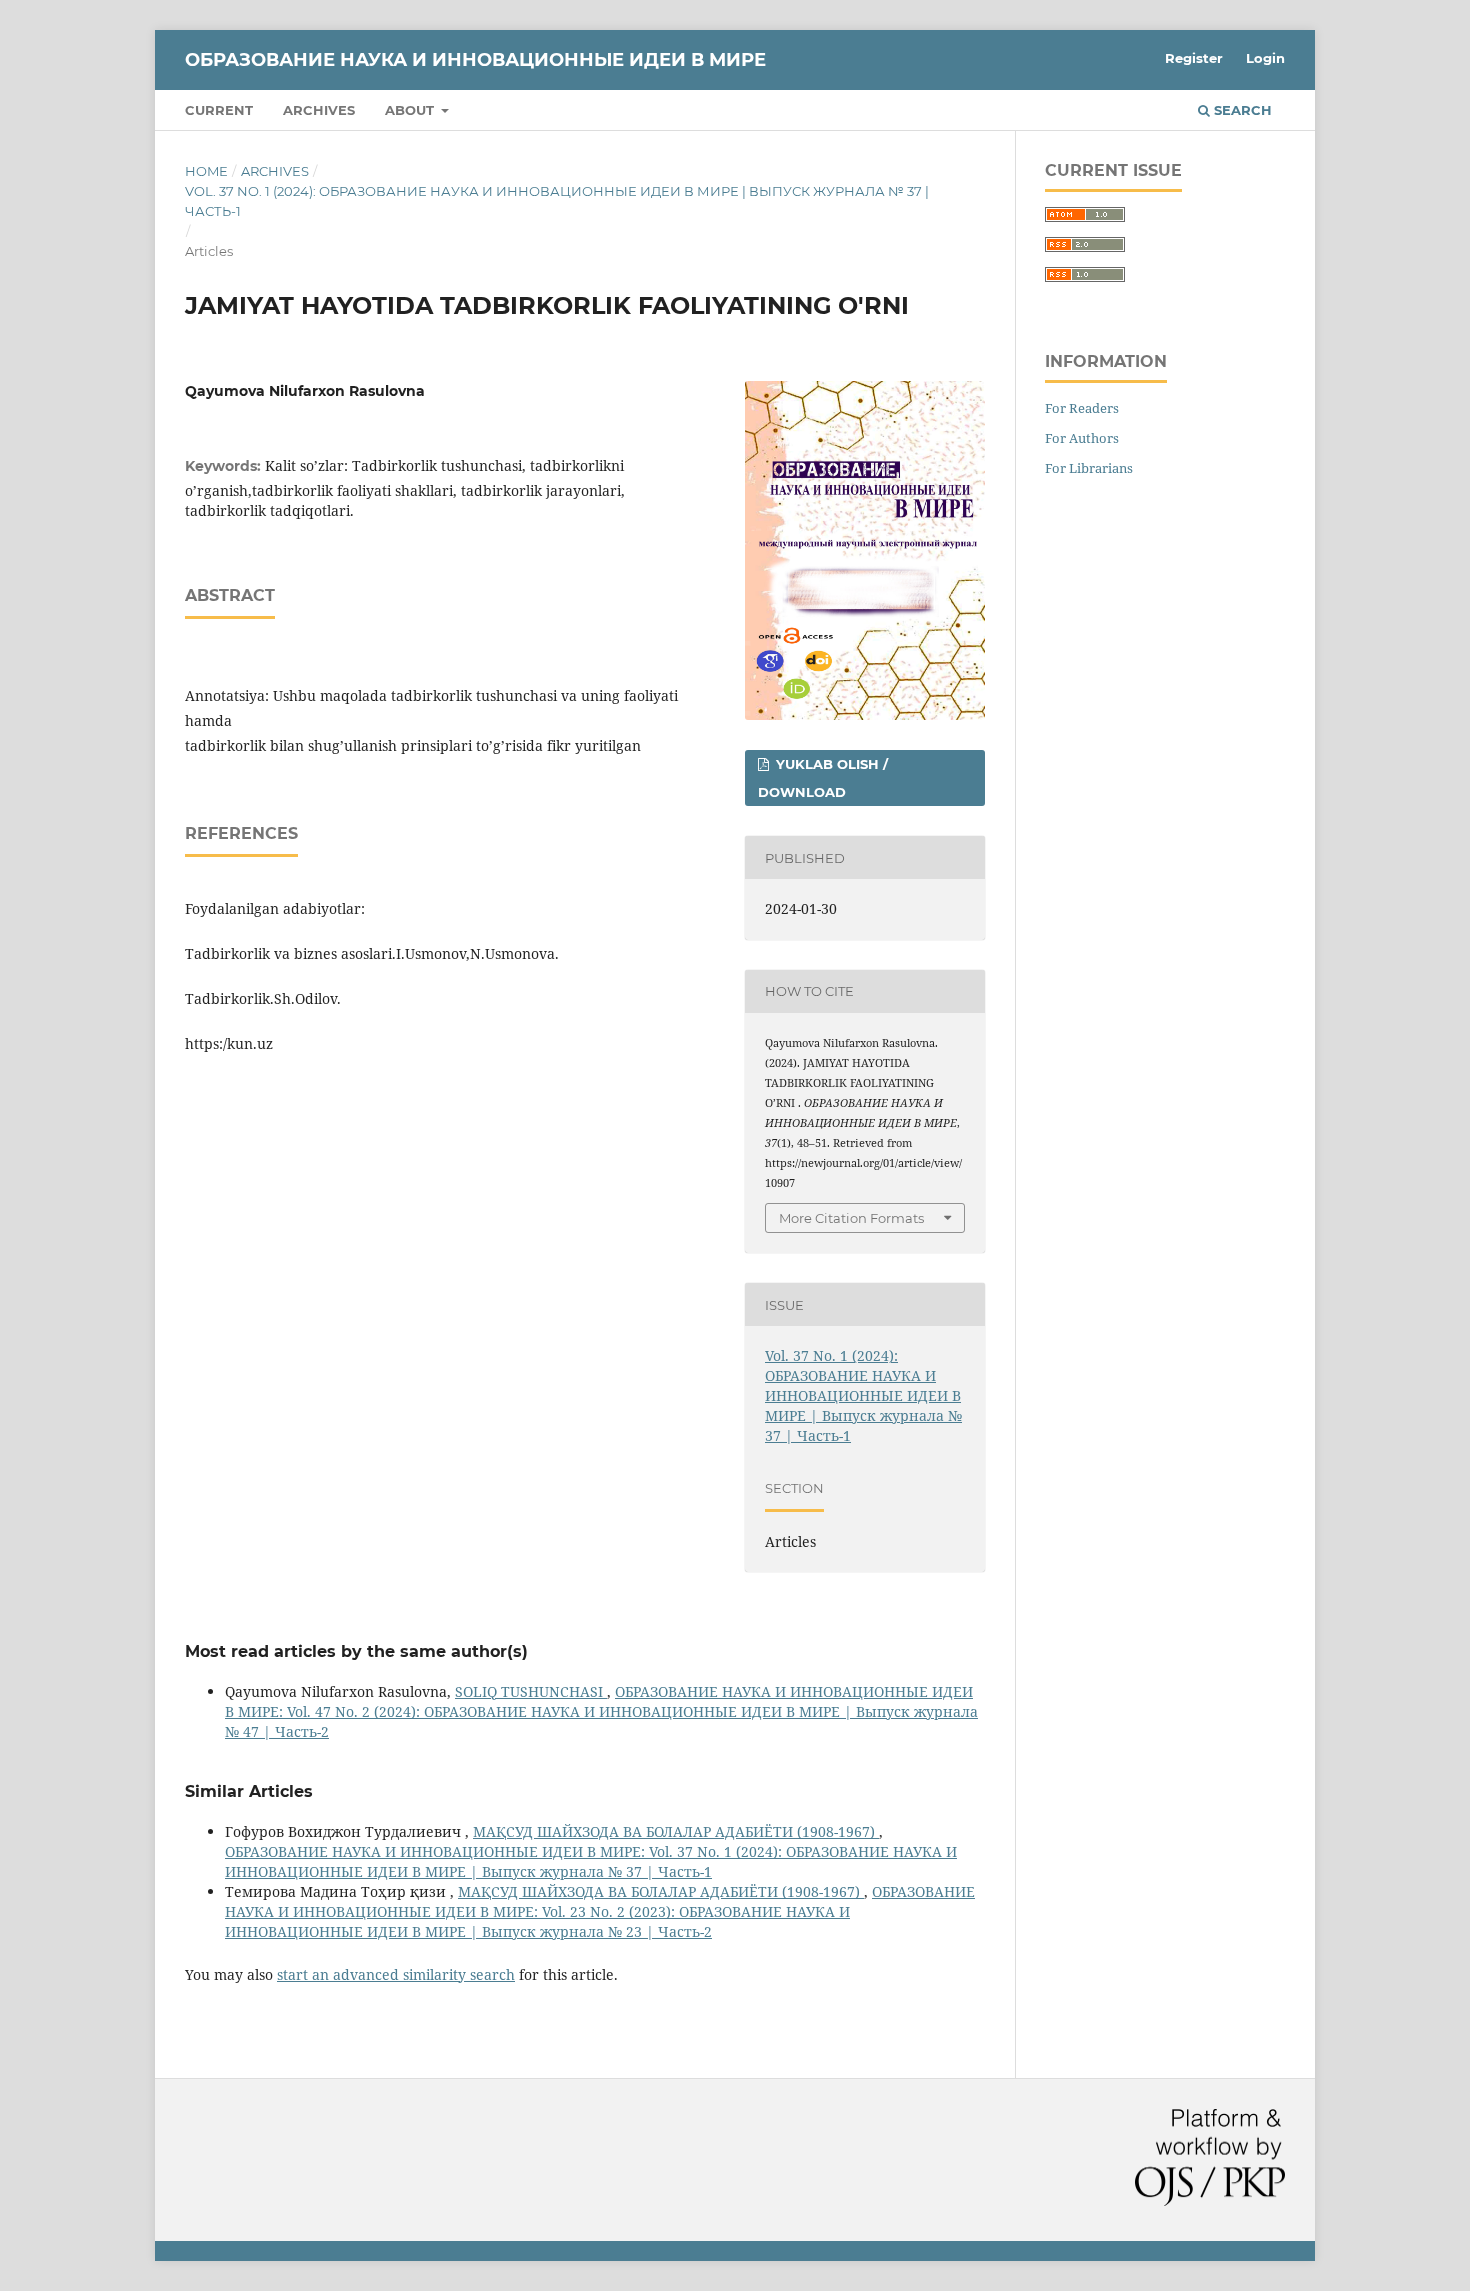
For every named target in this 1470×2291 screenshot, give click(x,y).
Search (1241, 110)
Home (206, 171)
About (411, 110)
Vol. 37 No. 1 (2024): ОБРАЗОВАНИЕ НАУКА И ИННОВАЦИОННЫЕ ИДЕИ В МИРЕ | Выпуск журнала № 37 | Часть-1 (557, 201)
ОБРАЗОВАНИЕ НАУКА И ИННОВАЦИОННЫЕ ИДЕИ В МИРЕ (475, 60)
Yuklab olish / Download (823, 778)
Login (1265, 58)
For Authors (1082, 438)
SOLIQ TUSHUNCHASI (531, 1691)
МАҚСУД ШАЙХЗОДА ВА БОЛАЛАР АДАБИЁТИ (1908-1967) (676, 1831)
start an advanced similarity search (396, 1974)
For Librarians (1089, 468)
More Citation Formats (851, 1218)
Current (219, 110)
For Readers (1082, 408)
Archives (319, 110)
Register (1194, 58)
